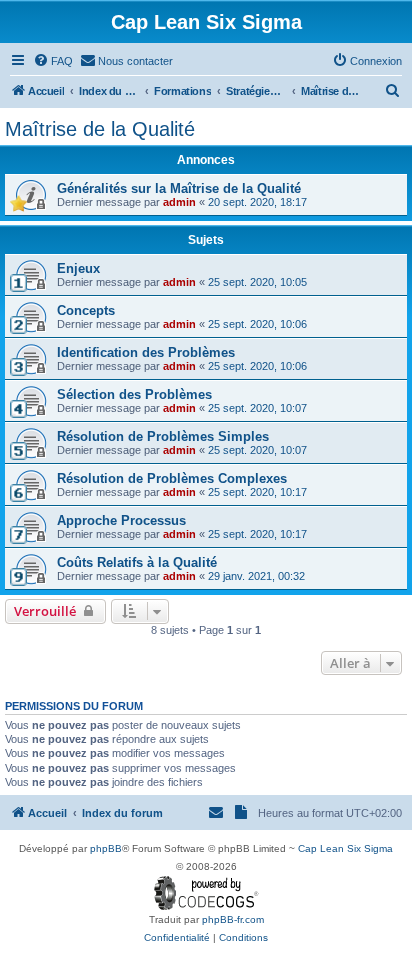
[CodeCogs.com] (206, 893)
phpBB (106, 848)
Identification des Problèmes (146, 352)
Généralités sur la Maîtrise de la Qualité (179, 188)
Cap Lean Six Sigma (345, 848)
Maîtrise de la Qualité (100, 129)
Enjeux (78, 268)
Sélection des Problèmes (134, 394)
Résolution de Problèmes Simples (163, 436)
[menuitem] (53, 61)
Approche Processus (121, 520)
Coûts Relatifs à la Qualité (137, 562)
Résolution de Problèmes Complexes (172, 478)
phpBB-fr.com (233, 919)
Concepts (86, 310)
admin (179, 202)
